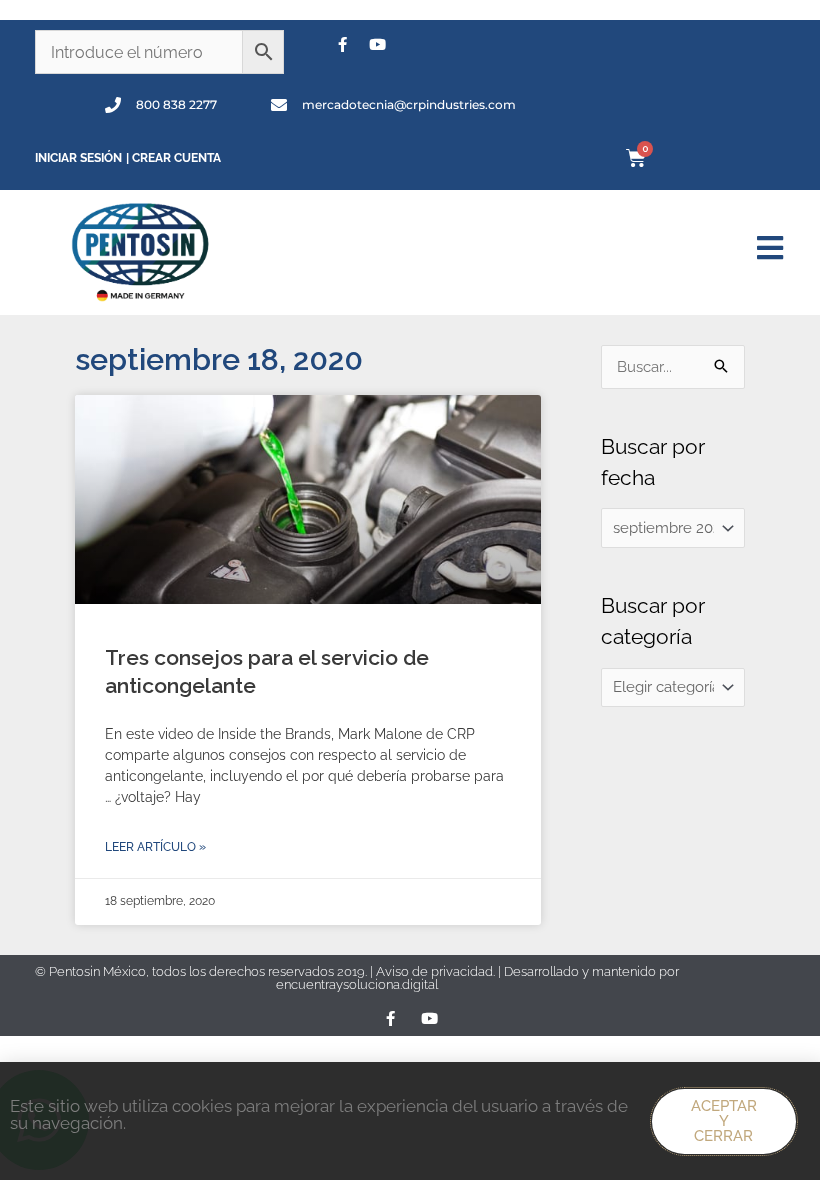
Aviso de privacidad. (437, 971)
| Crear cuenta (173, 158)
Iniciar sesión (78, 158)
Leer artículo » (155, 847)
